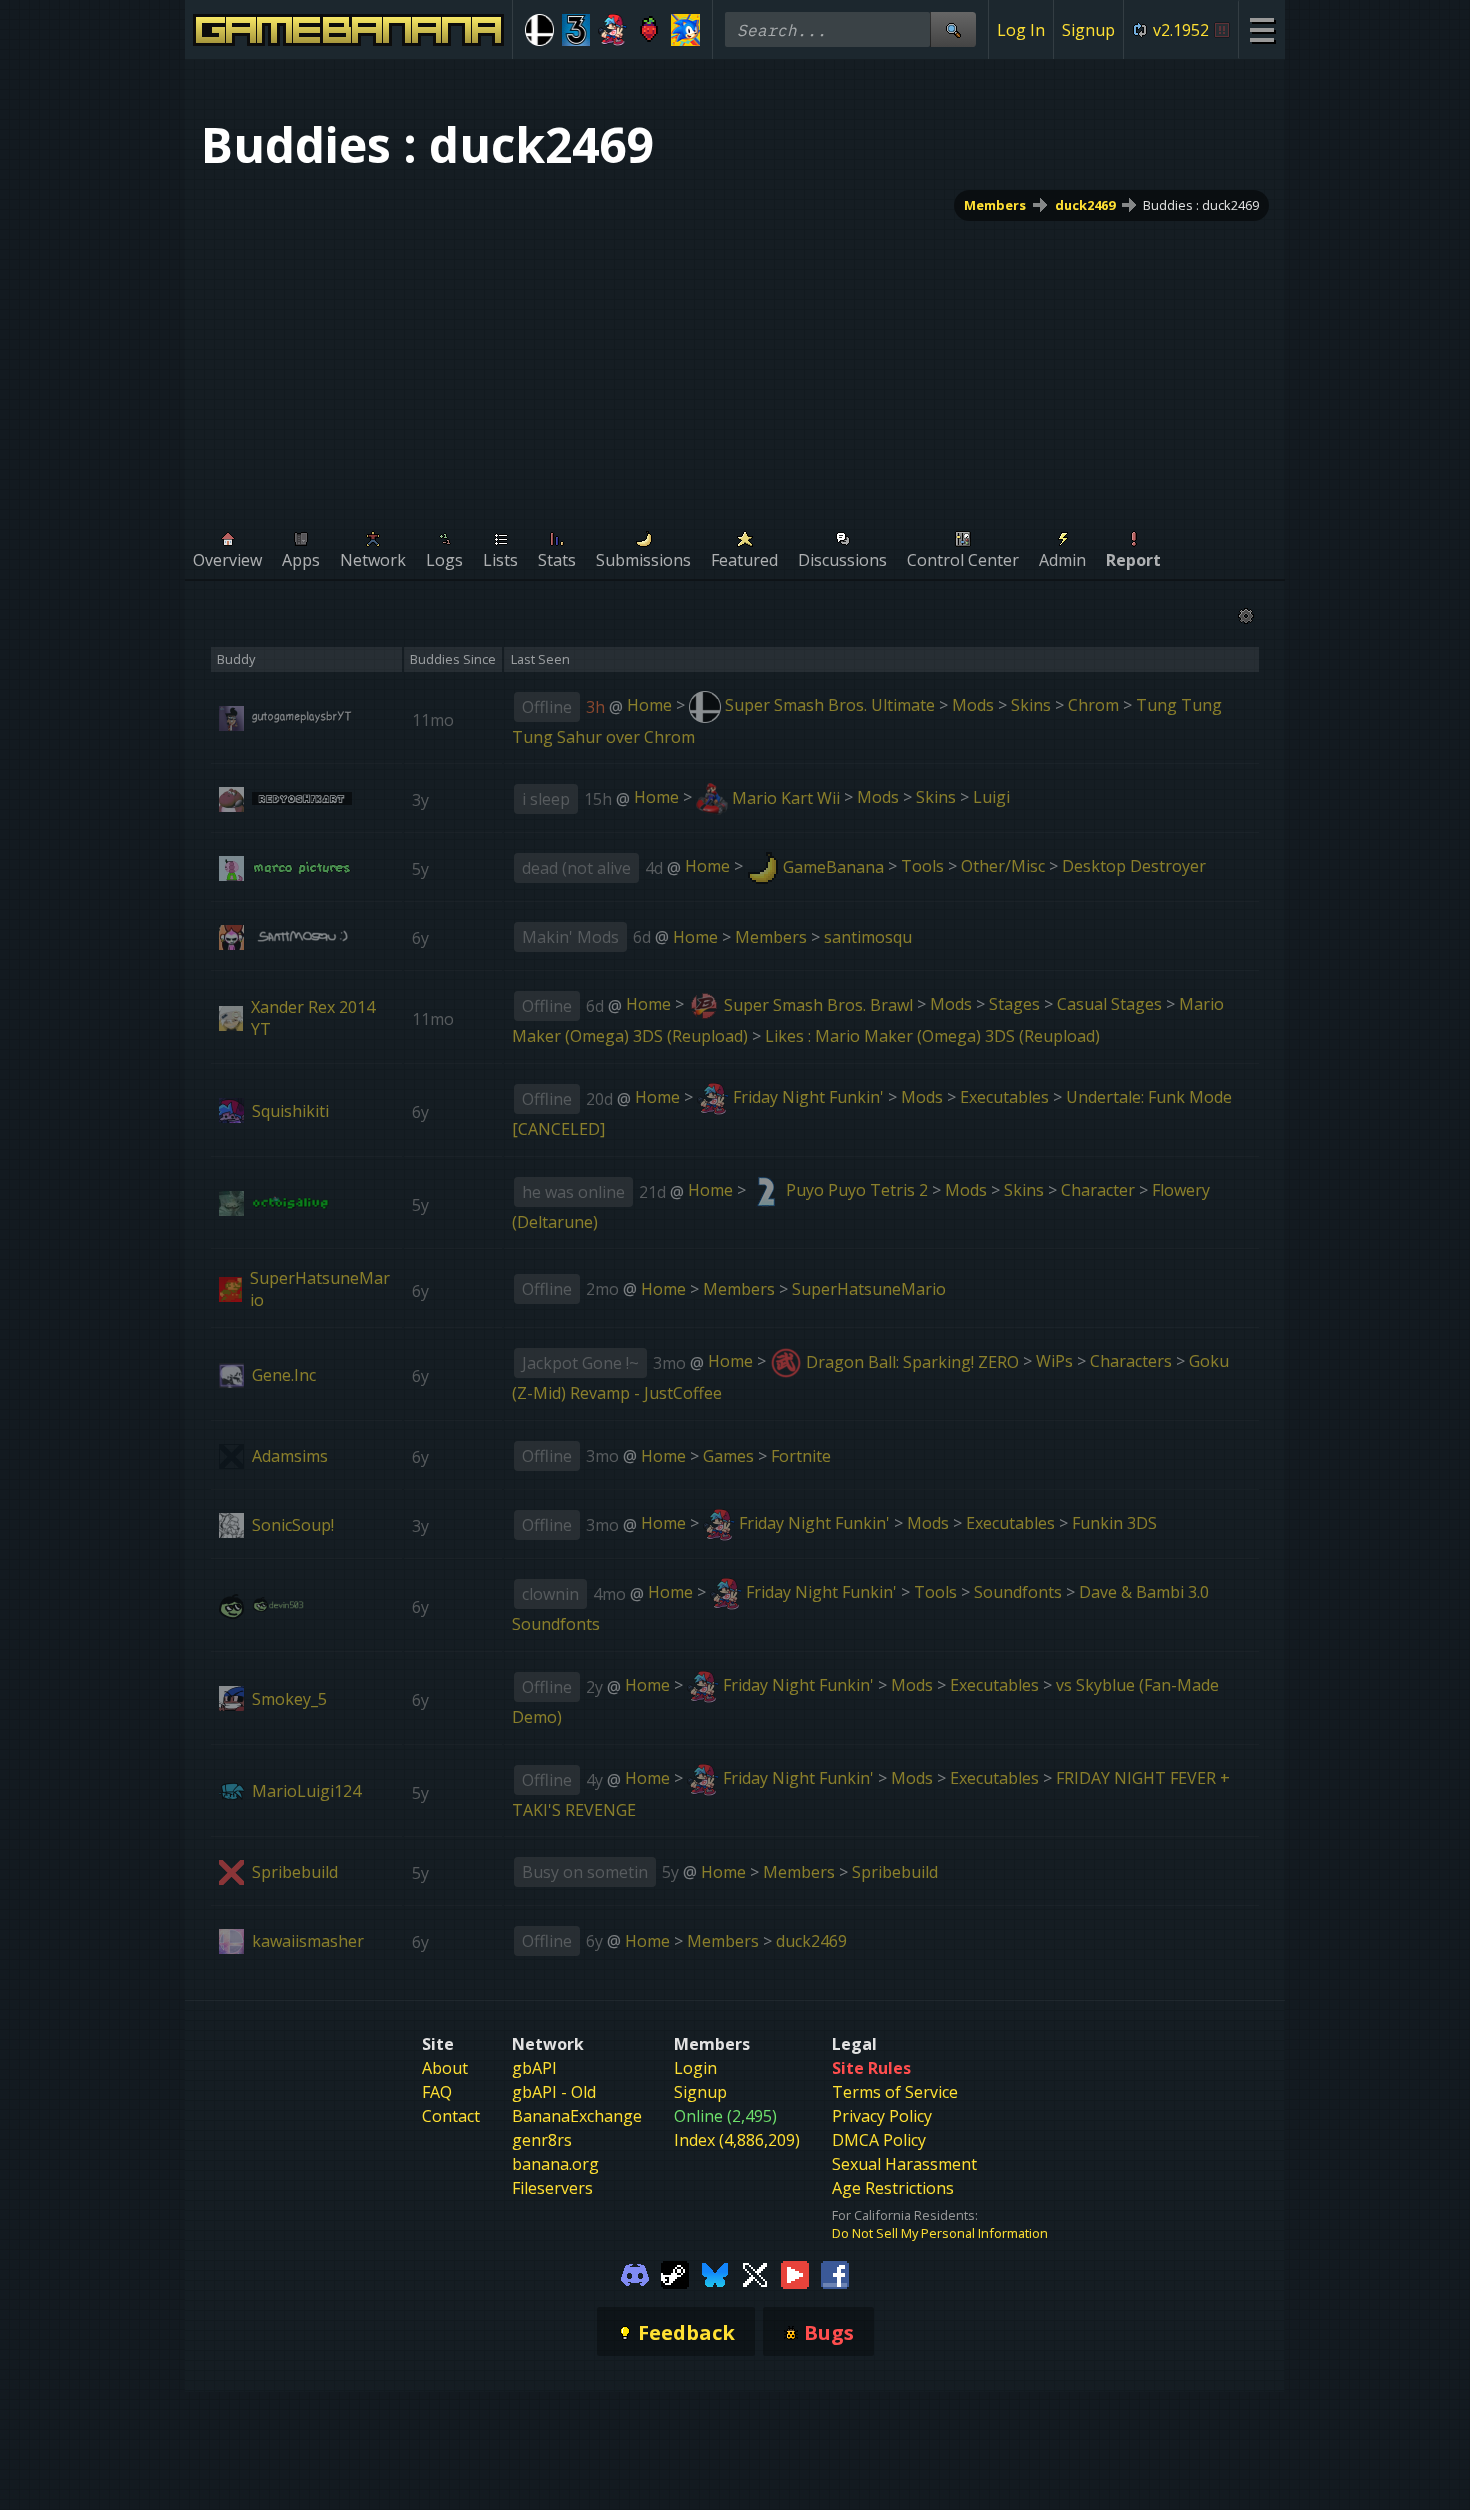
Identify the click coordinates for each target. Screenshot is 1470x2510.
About (445, 2068)
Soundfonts (1018, 1592)
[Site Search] (953, 29)
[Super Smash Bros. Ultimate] (539, 30)
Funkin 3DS (1114, 1523)
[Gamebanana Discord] (635, 2274)
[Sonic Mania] (685, 30)
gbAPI (534, 2068)
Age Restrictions (893, 2188)
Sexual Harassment (904, 2164)
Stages (1014, 1005)
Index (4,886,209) (737, 2140)
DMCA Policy (879, 2140)
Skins (1031, 705)
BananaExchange (577, 2116)
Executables (1004, 1097)
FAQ (437, 2092)
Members (995, 205)
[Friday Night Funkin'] (612, 30)
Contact (451, 2116)
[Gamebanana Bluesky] (715, 2274)
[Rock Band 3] (576, 30)
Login (695, 2068)
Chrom (1093, 705)
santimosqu (868, 937)
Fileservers (552, 2188)
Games (728, 1456)
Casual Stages (1109, 1005)
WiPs (1054, 1362)
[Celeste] (649, 30)
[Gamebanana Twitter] (755, 2274)
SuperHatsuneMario (869, 1289)
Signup (1088, 30)
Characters (1131, 1362)
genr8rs (542, 2140)
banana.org (555, 2164)
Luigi (991, 798)
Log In (1021, 30)
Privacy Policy (882, 2116)
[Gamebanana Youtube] (795, 2274)
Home (649, 705)
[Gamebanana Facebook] (835, 2274)
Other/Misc (1003, 867)
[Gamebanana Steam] (675, 2274)
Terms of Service (895, 2092)
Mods (973, 705)
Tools (922, 867)
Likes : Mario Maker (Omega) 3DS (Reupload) (932, 1036)
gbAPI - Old (554, 2092)
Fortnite (801, 1456)
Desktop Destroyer (1134, 867)
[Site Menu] (1261, 29)
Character (1098, 1190)
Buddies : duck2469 (1201, 205)
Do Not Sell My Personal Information (940, 2233)
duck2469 (1085, 205)
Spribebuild (895, 1872)
